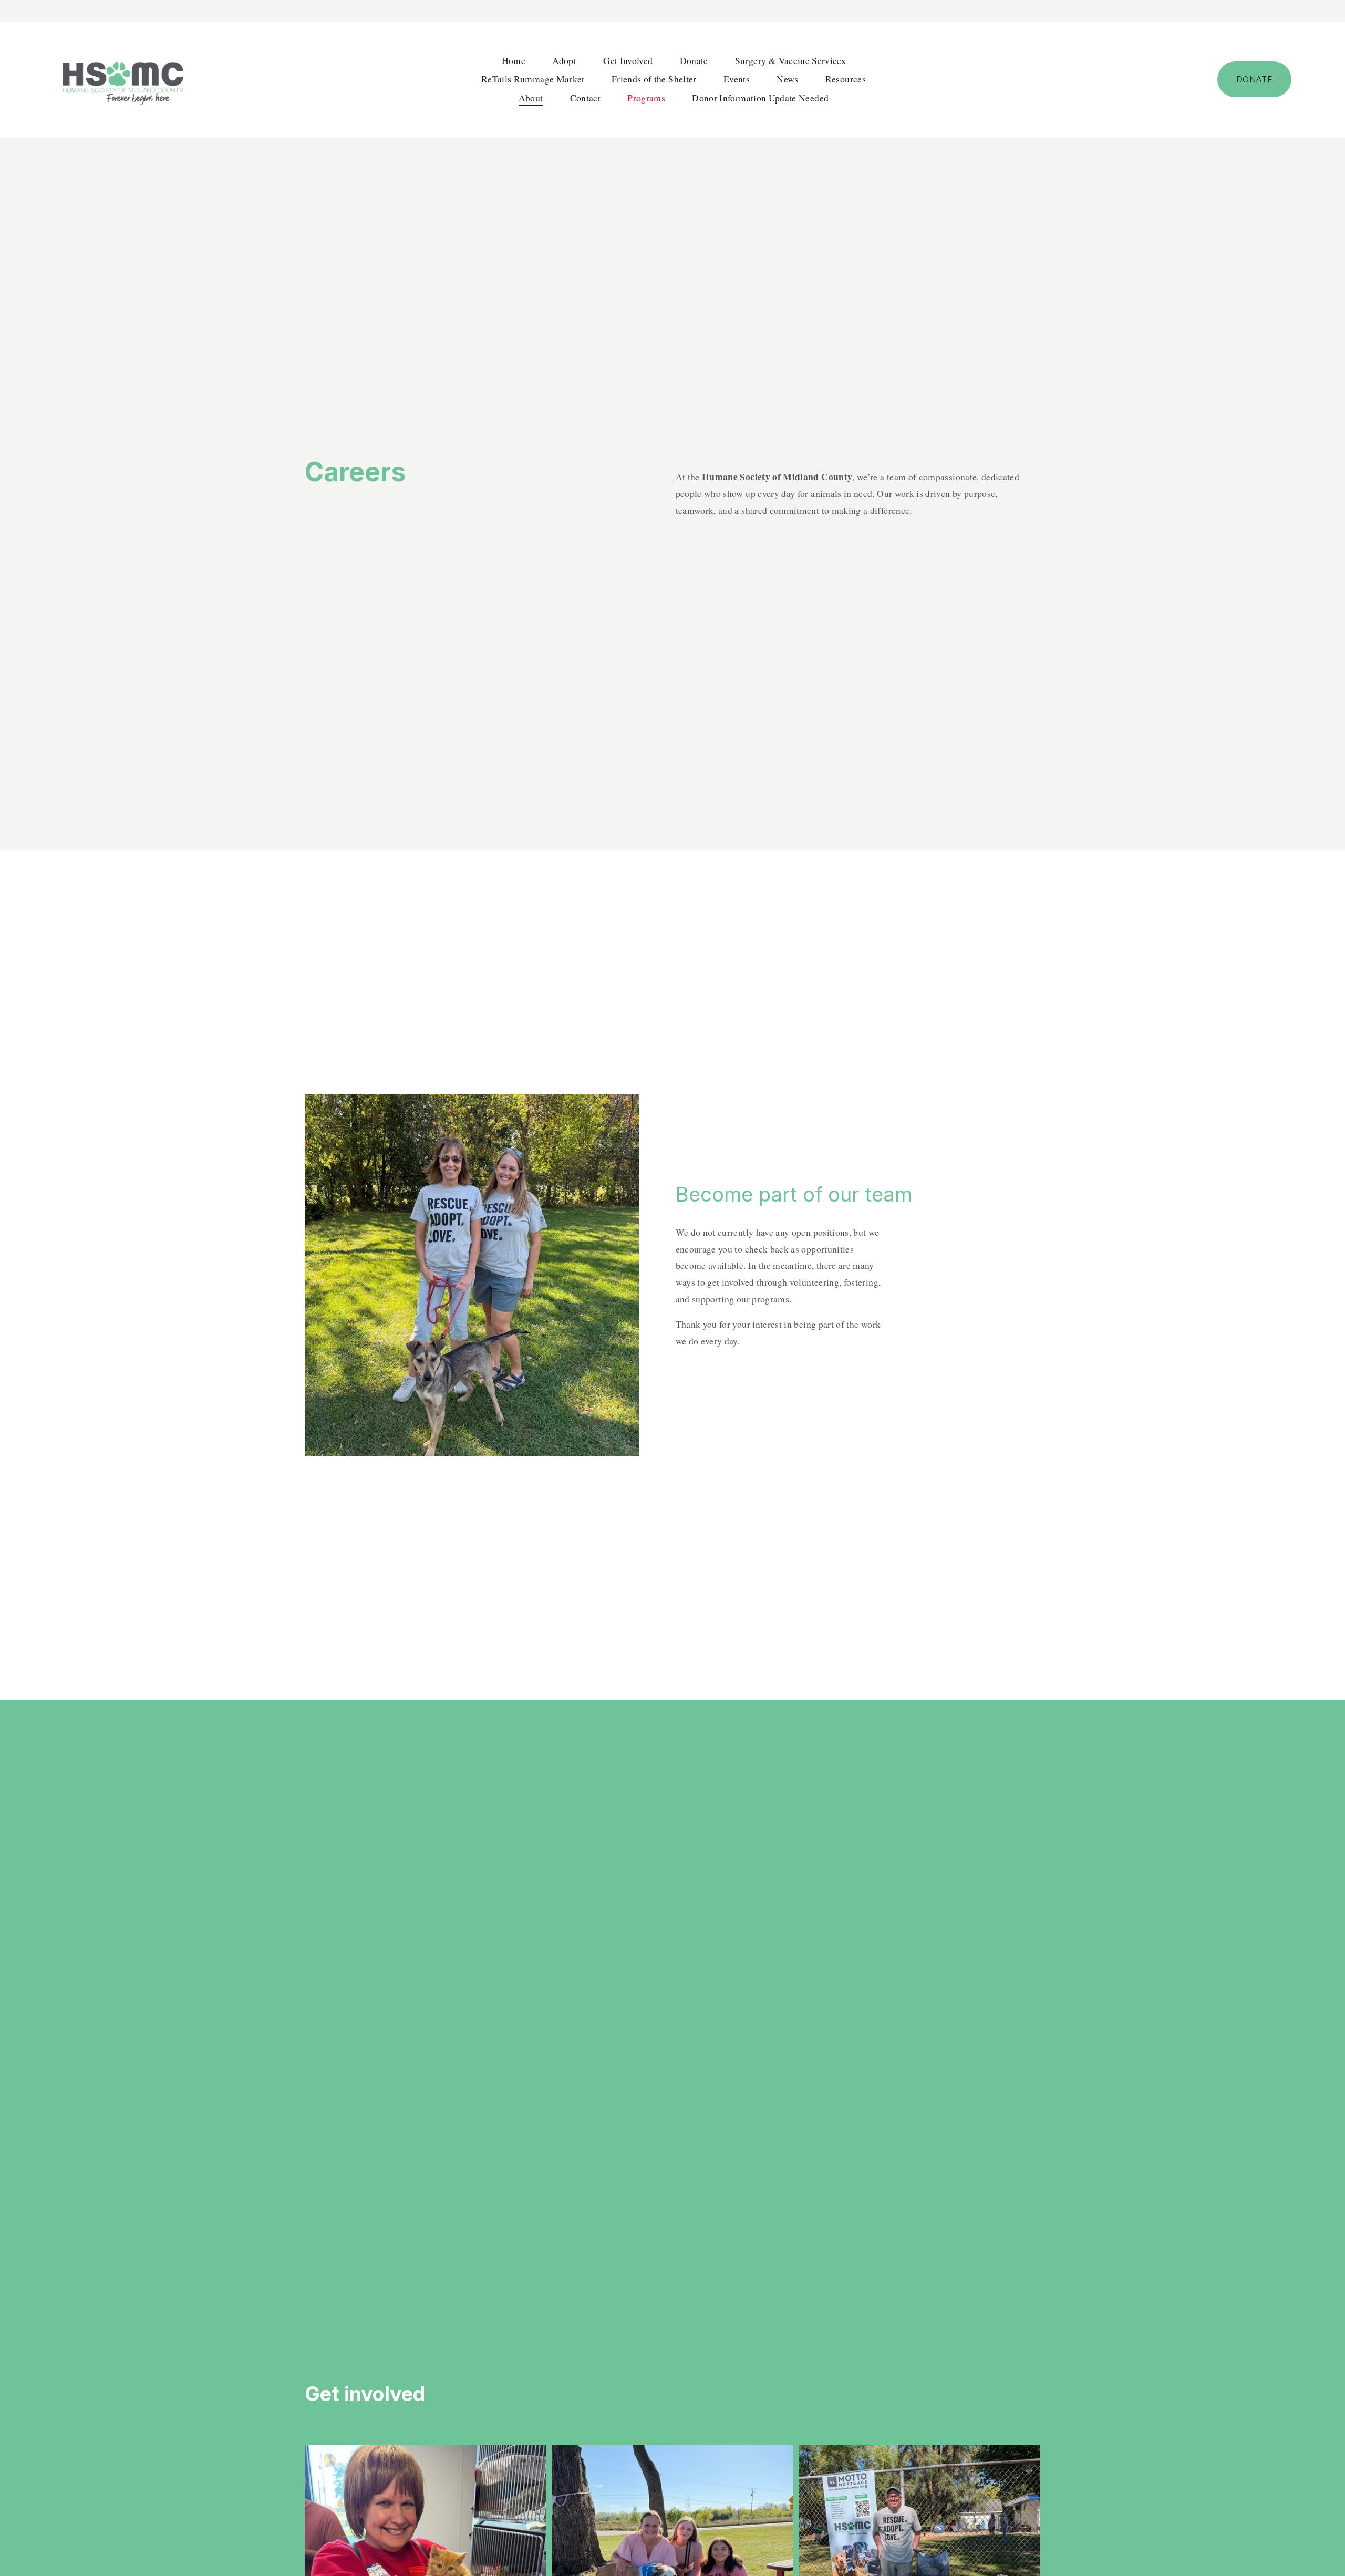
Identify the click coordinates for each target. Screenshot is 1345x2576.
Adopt (564, 60)
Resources (846, 79)
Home (514, 60)
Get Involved (628, 60)
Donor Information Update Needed (760, 98)
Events (737, 79)
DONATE (1255, 79)
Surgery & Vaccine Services (790, 60)
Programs (646, 98)
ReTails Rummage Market (533, 79)
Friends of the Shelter (654, 79)
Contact (585, 98)
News (787, 79)
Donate (694, 60)
